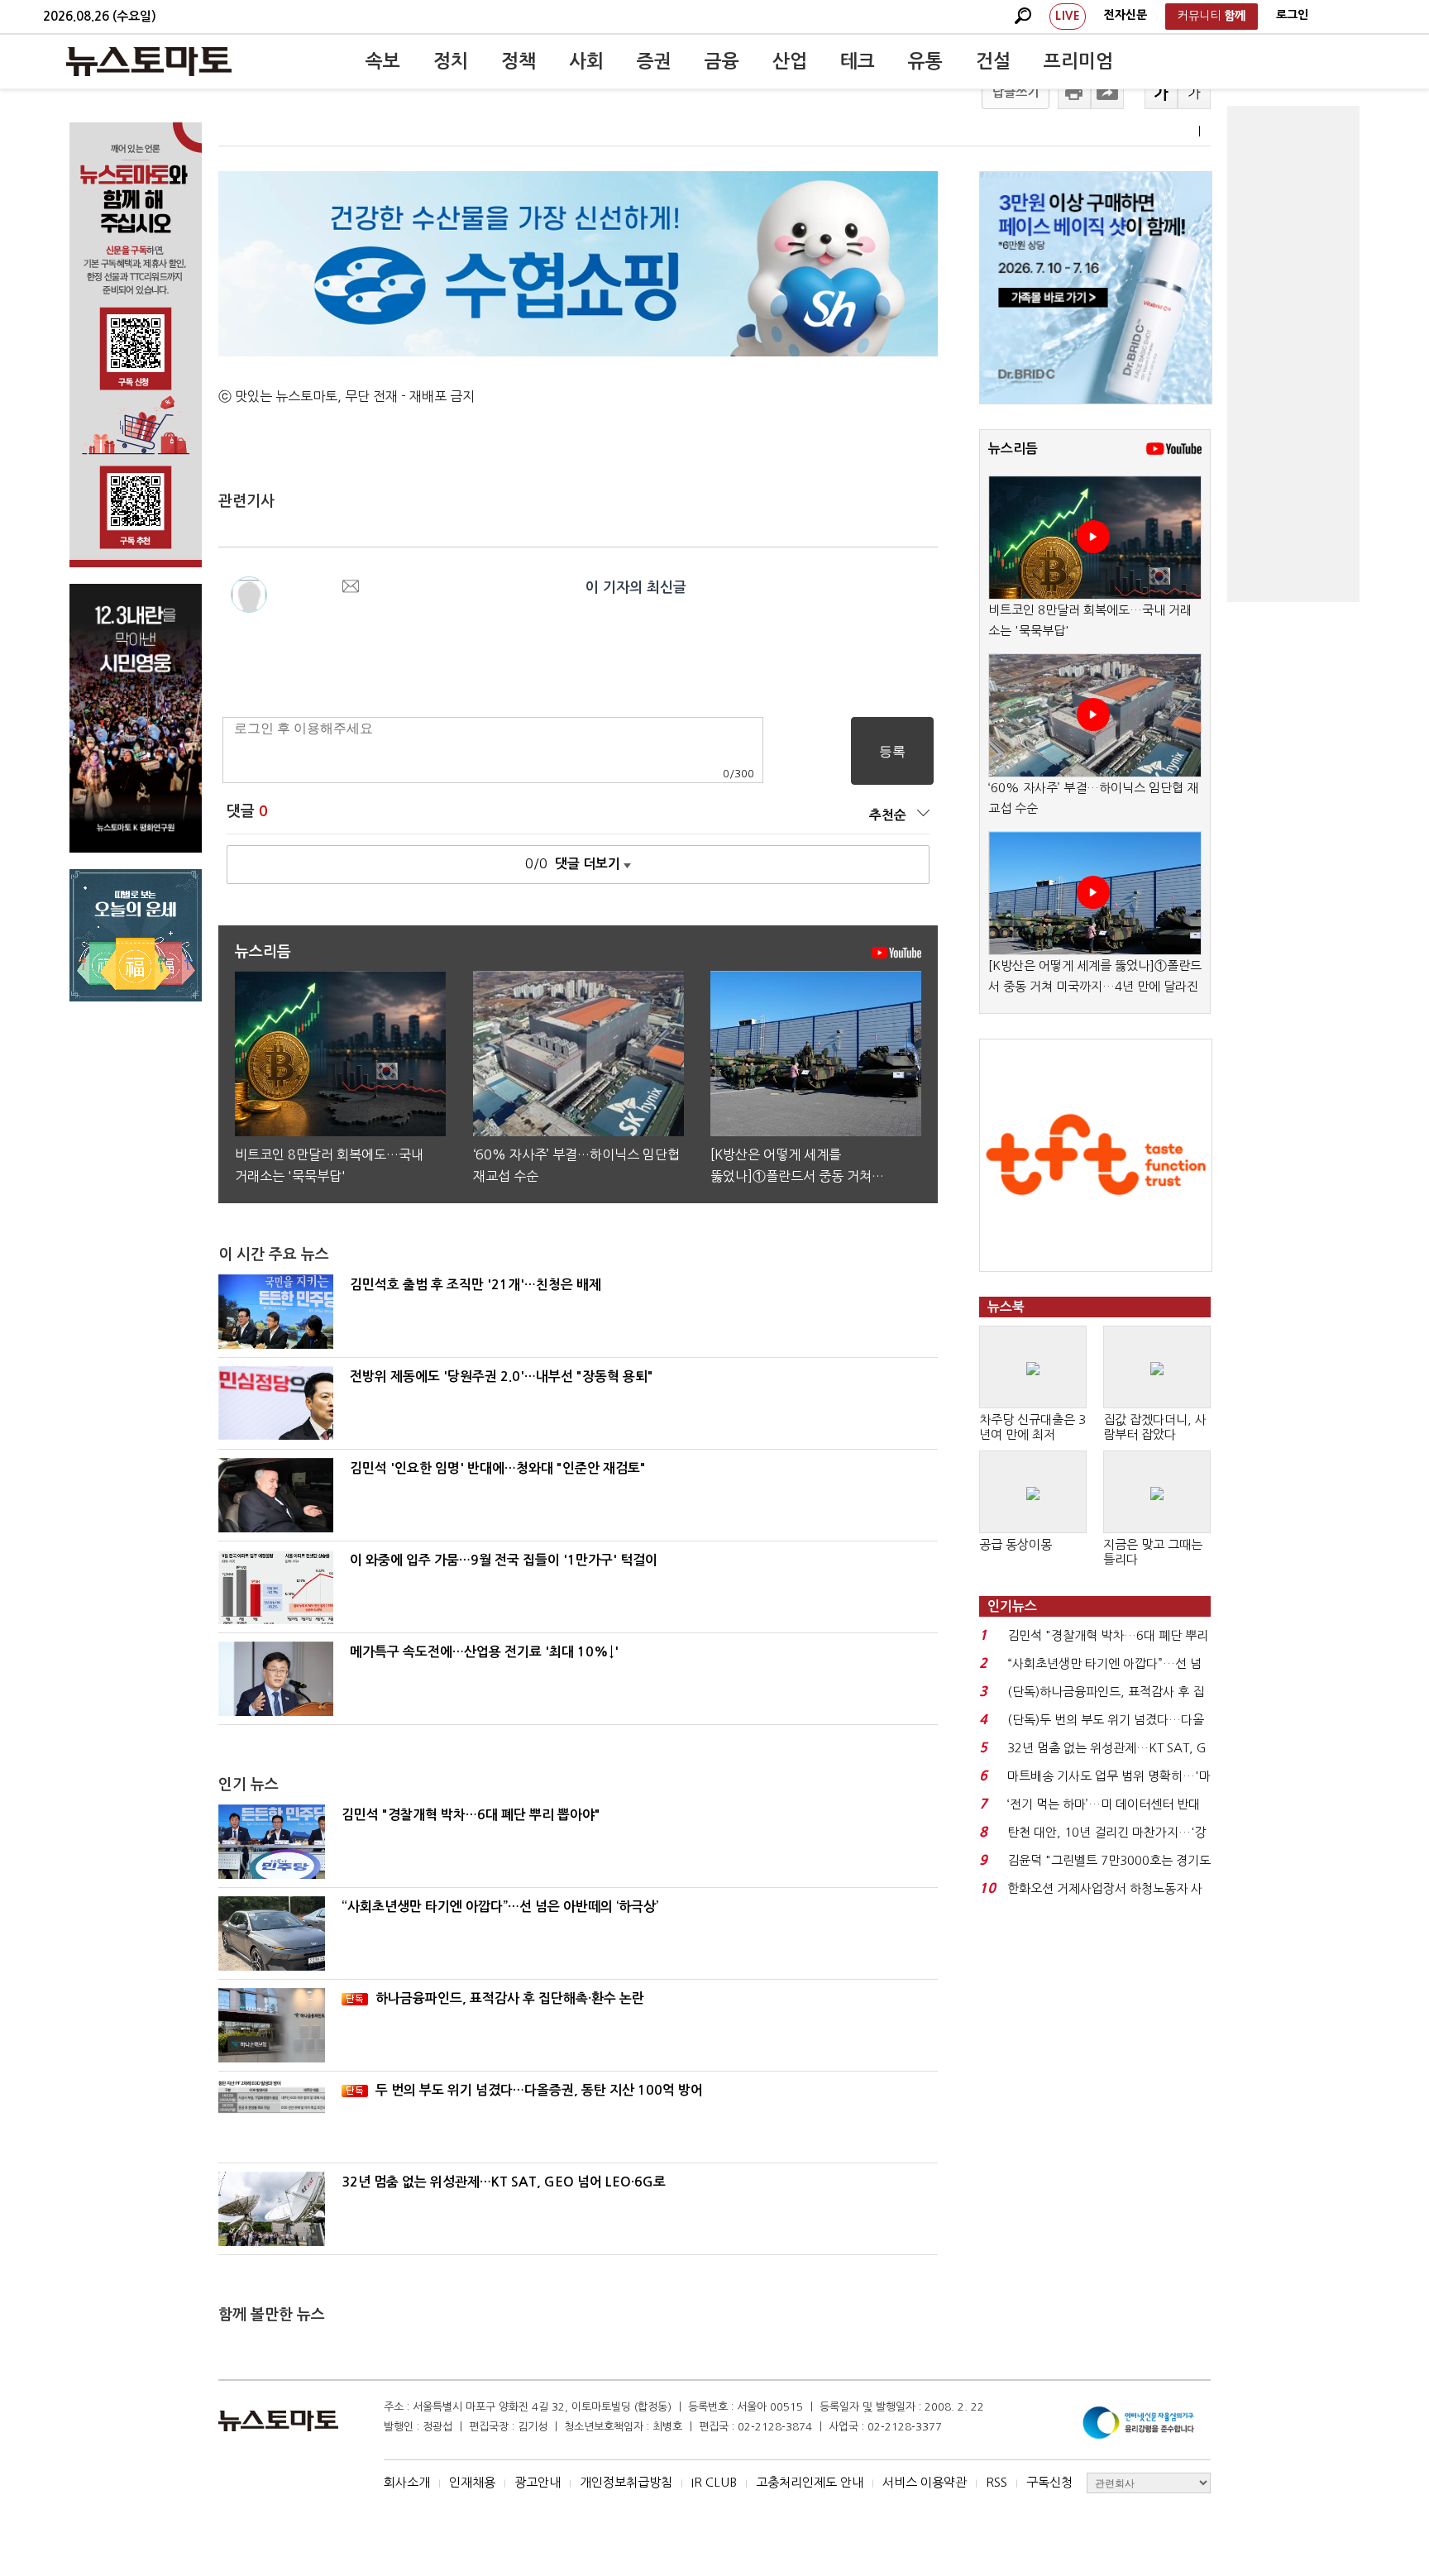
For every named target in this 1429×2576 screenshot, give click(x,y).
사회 (586, 61)
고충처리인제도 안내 (810, 2482)
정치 (451, 61)
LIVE (1068, 16)
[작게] (1194, 93)
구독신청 (1049, 2482)
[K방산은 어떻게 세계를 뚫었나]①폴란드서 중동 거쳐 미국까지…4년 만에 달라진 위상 (1095, 987)
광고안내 (538, 2482)
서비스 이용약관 (925, 2482)
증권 (654, 61)
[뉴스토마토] (149, 61)
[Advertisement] (1293, 354)
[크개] (1161, 93)
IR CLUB (714, 2482)
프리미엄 (1078, 61)
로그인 (1292, 15)
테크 (858, 61)
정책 (519, 61)
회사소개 (407, 2482)
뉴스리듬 (1013, 449)
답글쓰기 (1016, 92)
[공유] (1107, 93)
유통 (925, 61)
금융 (722, 61)
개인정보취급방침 (626, 2482)
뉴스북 (1006, 1307)
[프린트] (1074, 93)
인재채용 (472, 2482)
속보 (383, 61)
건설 (993, 61)
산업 (790, 61)
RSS (996, 2482)
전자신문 (1126, 15)
